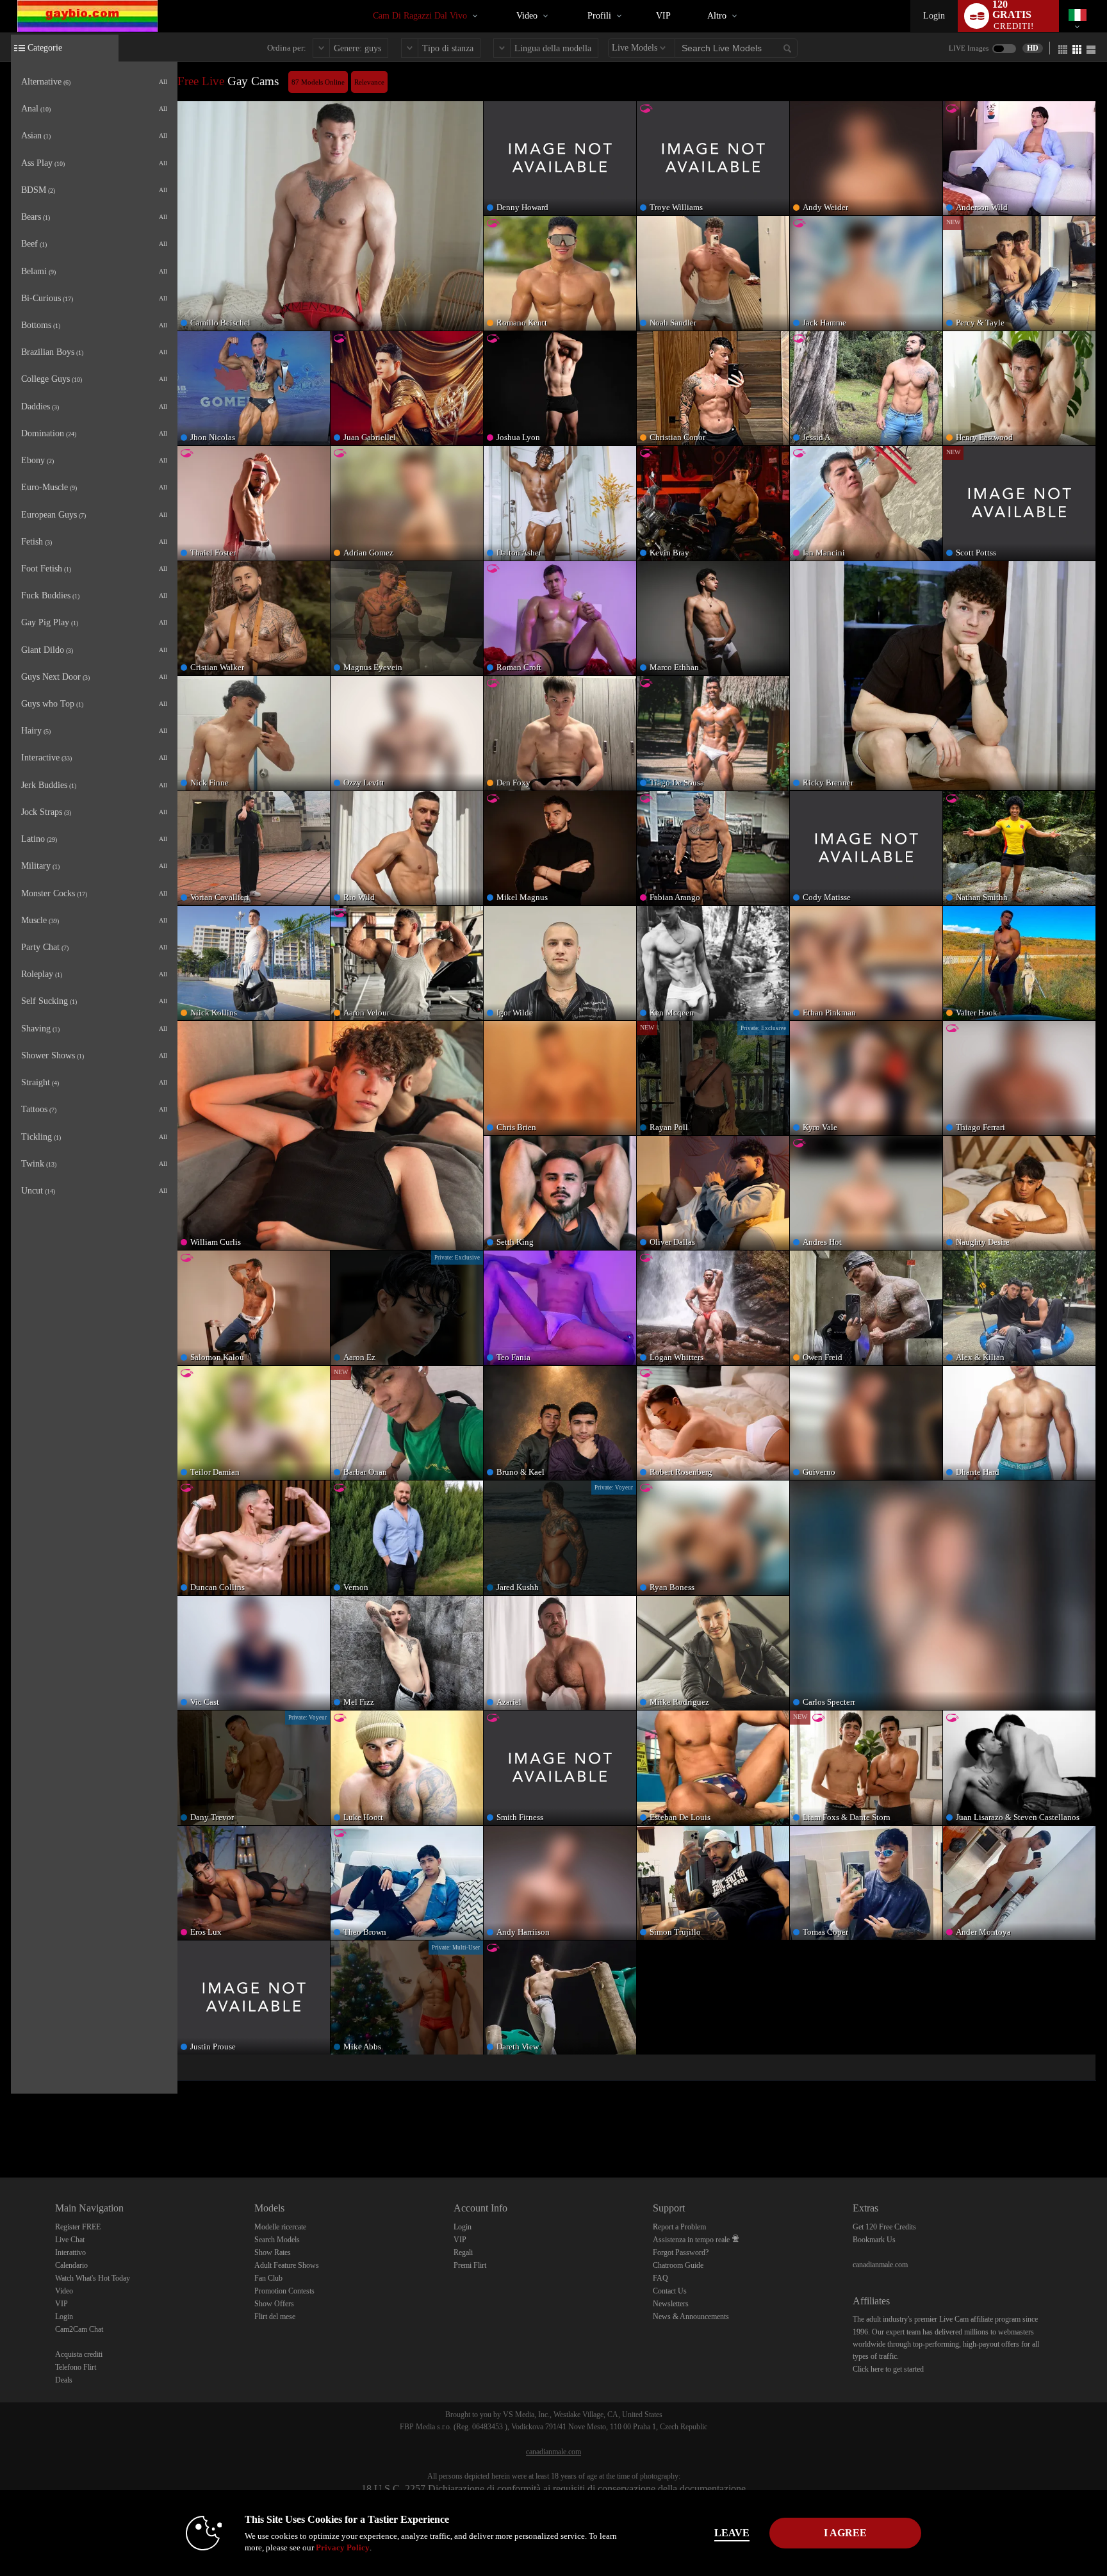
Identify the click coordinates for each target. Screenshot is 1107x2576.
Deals (64, 2380)
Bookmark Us (874, 2240)
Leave (732, 2533)
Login (934, 16)
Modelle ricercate (280, 2227)
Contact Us (670, 2291)
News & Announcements (691, 2317)
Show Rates (273, 2252)
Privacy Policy (343, 2547)
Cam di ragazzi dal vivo (420, 16)
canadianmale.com (880, 2265)
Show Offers (274, 2304)
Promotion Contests (284, 2291)
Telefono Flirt (76, 2367)
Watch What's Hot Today (93, 2278)
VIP (663, 16)
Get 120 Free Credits (884, 2227)
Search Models (277, 2240)
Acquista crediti (79, 2354)
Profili (599, 16)
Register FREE (78, 2227)
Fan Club (268, 2278)
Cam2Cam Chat (79, 2329)
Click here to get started (888, 2369)
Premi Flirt (470, 2265)
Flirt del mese (275, 2317)
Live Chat (70, 2240)
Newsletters (671, 2304)
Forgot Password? (681, 2252)
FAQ (660, 2278)
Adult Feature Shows (287, 2265)
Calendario (71, 2265)
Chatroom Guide (678, 2265)
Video (527, 16)
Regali (463, 2252)
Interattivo (70, 2252)
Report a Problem (679, 2227)
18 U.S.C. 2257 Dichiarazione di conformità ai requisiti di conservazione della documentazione (553, 2489)
